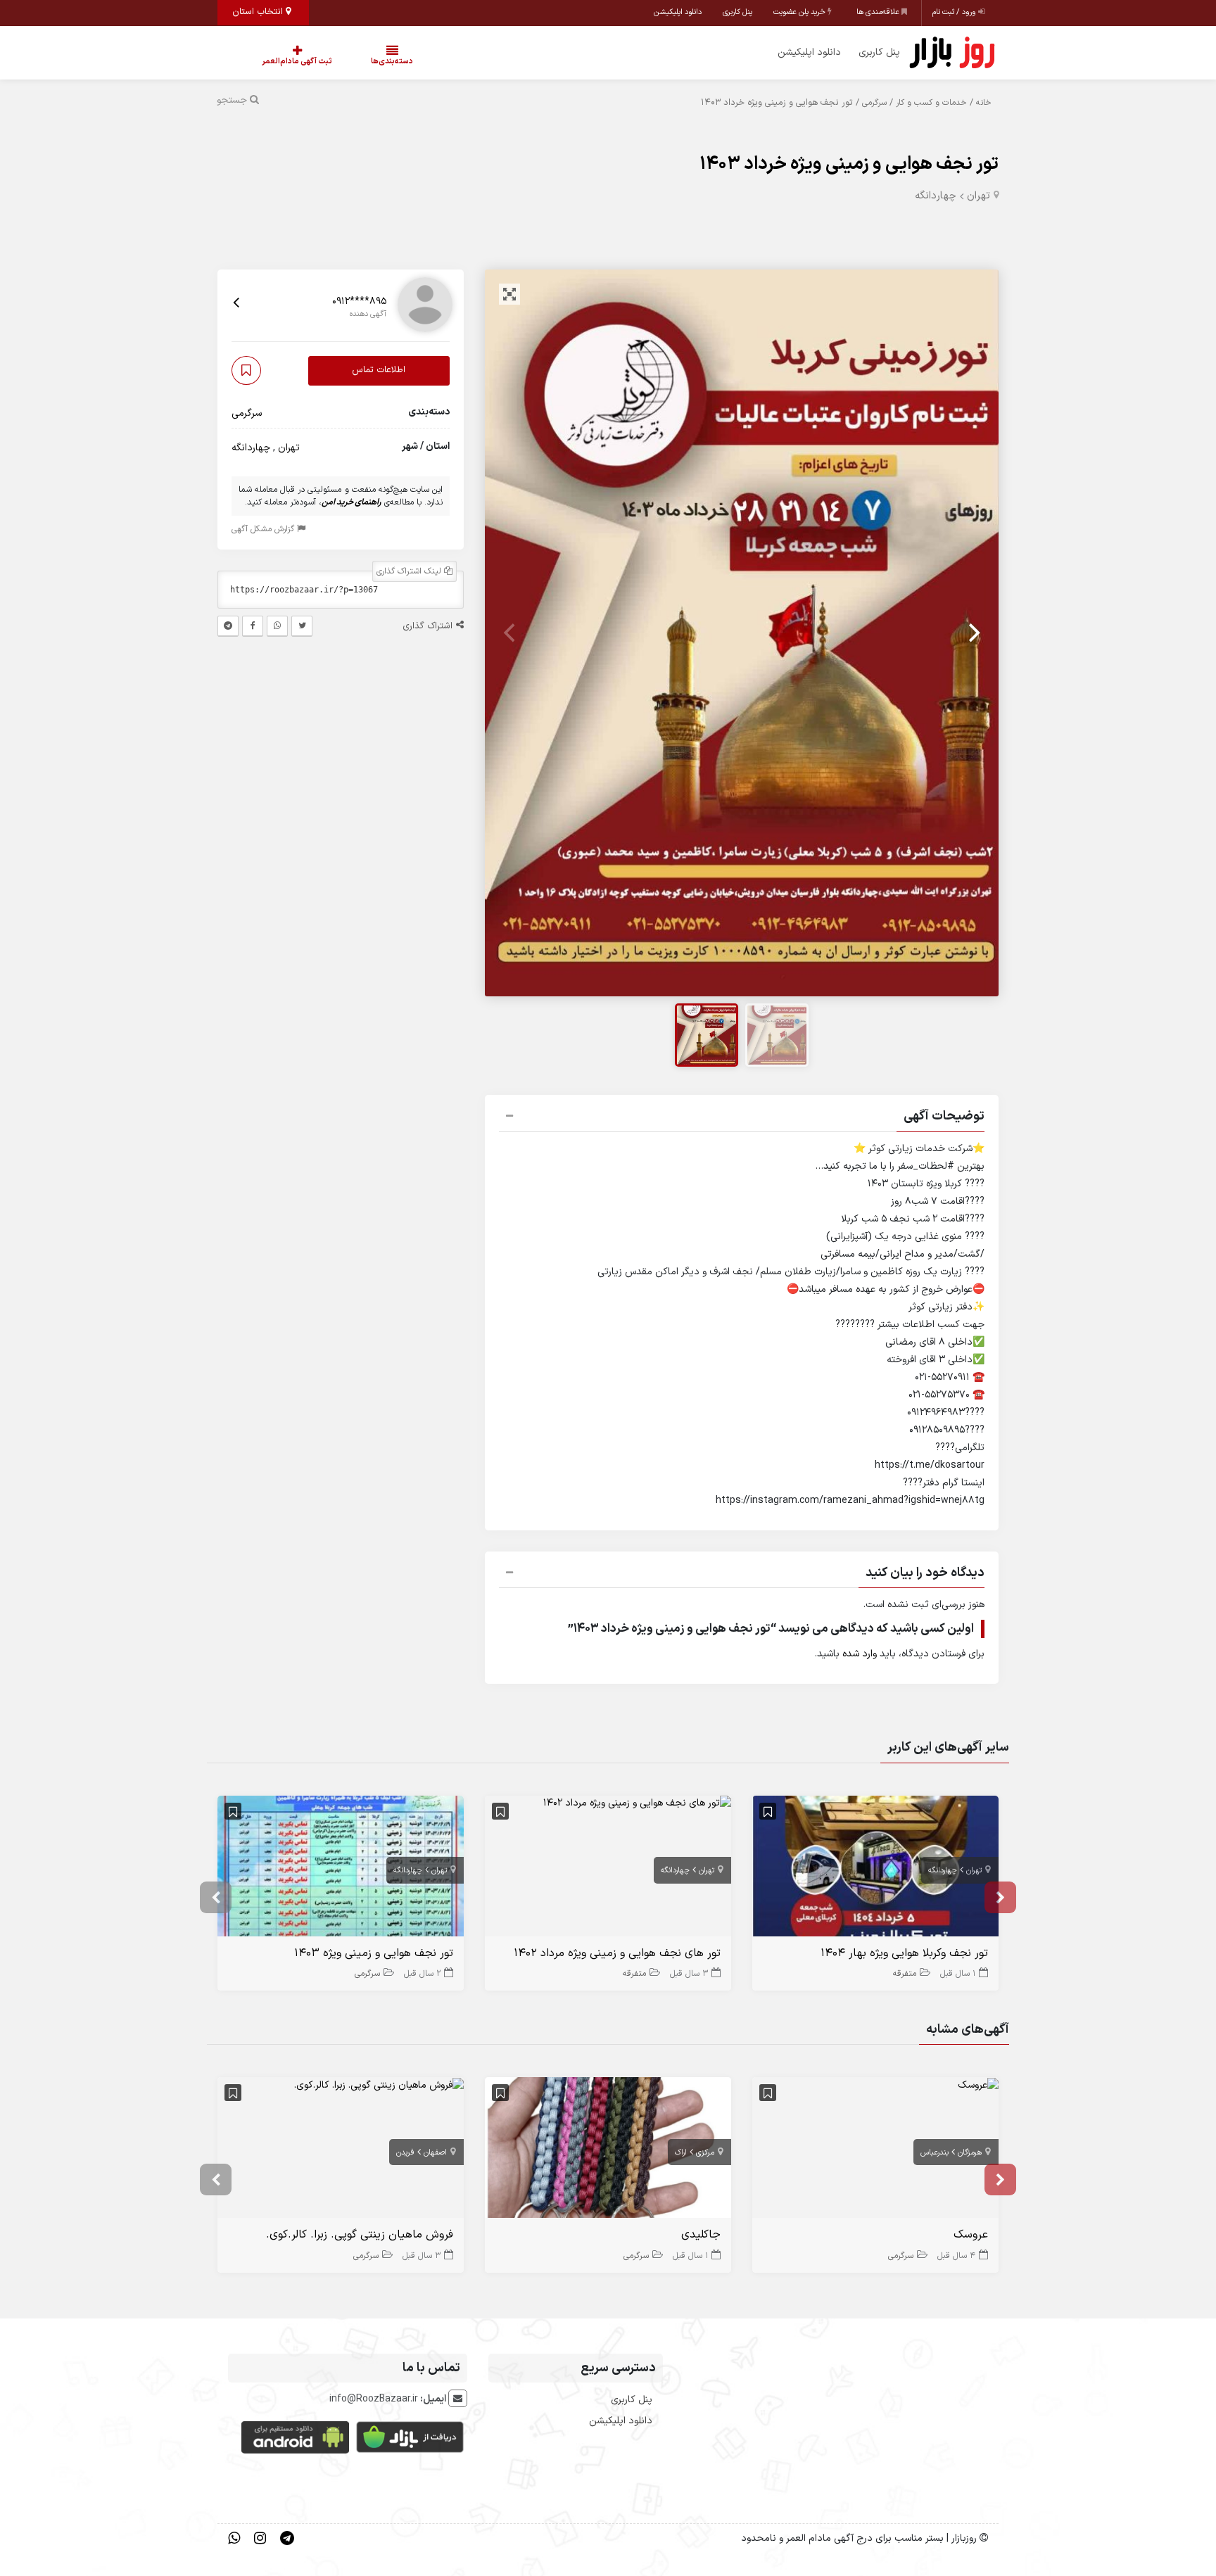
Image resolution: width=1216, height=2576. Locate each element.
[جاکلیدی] (608, 2151)
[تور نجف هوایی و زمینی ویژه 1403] (341, 1869)
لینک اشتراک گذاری (410, 571)
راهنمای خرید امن (351, 502)
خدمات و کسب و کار (931, 103)
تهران (978, 196)
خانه (984, 103)
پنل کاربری (737, 12)
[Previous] (511, 633)
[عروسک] (978, 2085)
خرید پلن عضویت (800, 12)
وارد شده (860, 1654)
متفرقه (905, 1974)
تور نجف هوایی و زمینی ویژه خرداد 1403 (849, 164)
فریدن (405, 2153)
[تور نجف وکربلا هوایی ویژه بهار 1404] (875, 1869)
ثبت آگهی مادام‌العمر (283, 62)
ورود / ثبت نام (955, 12)
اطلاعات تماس (379, 371)
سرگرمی (874, 103)
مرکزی (705, 2153)
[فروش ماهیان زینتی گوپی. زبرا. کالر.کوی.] (379, 2085)
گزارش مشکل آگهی (264, 529)
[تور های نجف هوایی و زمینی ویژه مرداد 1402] (637, 1803)
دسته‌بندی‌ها (350, 62)
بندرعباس (935, 2153)
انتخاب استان (259, 12)
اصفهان (435, 2153)
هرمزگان (970, 2153)
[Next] (973, 633)
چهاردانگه (936, 196)
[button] (742, 1118)
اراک (681, 2153)
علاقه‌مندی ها (879, 12)
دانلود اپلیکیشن (678, 12)
